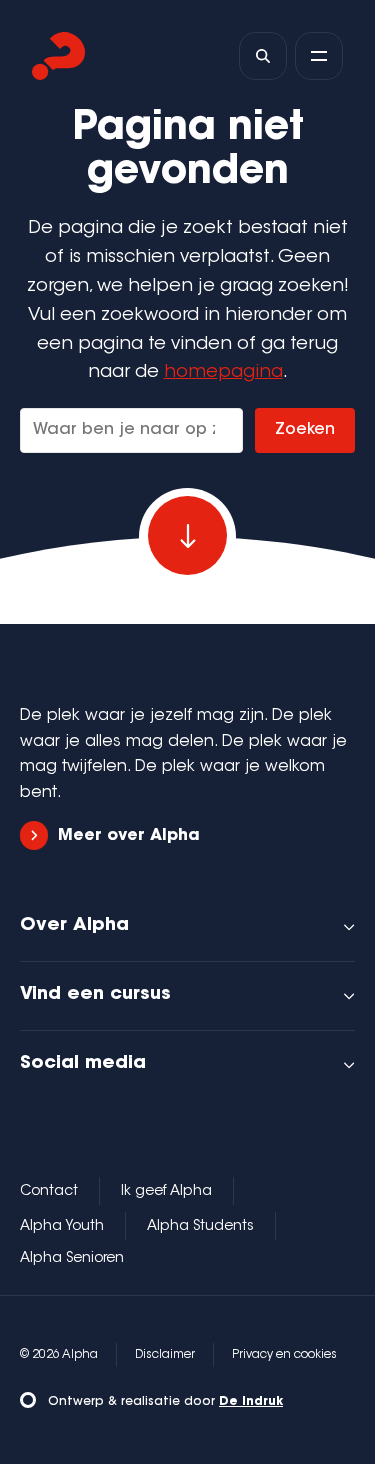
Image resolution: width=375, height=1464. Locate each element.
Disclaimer (165, 1355)
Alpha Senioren (72, 1259)
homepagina (223, 373)
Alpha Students (200, 1227)
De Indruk (251, 1402)
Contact (49, 1192)
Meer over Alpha (129, 836)
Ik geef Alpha (166, 1192)
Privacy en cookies (284, 1355)
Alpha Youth (62, 1227)
